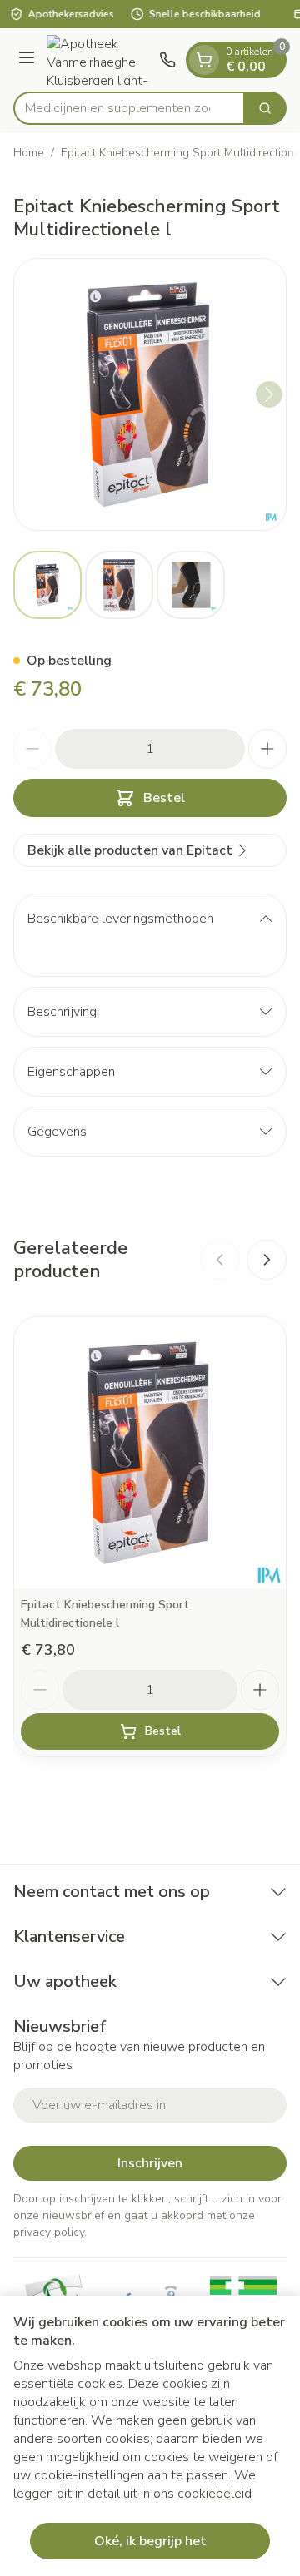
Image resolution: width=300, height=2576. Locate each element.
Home (29, 153)
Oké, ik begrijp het (150, 2541)
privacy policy (49, 2232)
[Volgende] (269, 394)
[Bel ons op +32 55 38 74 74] (167, 60)
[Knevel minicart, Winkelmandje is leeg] (204, 60)
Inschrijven (150, 2163)
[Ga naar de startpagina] (100, 60)
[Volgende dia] (267, 1260)
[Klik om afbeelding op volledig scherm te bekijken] (150, 394)
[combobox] (129, 108)
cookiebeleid (215, 2494)
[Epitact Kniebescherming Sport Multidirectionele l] (150, 1453)
